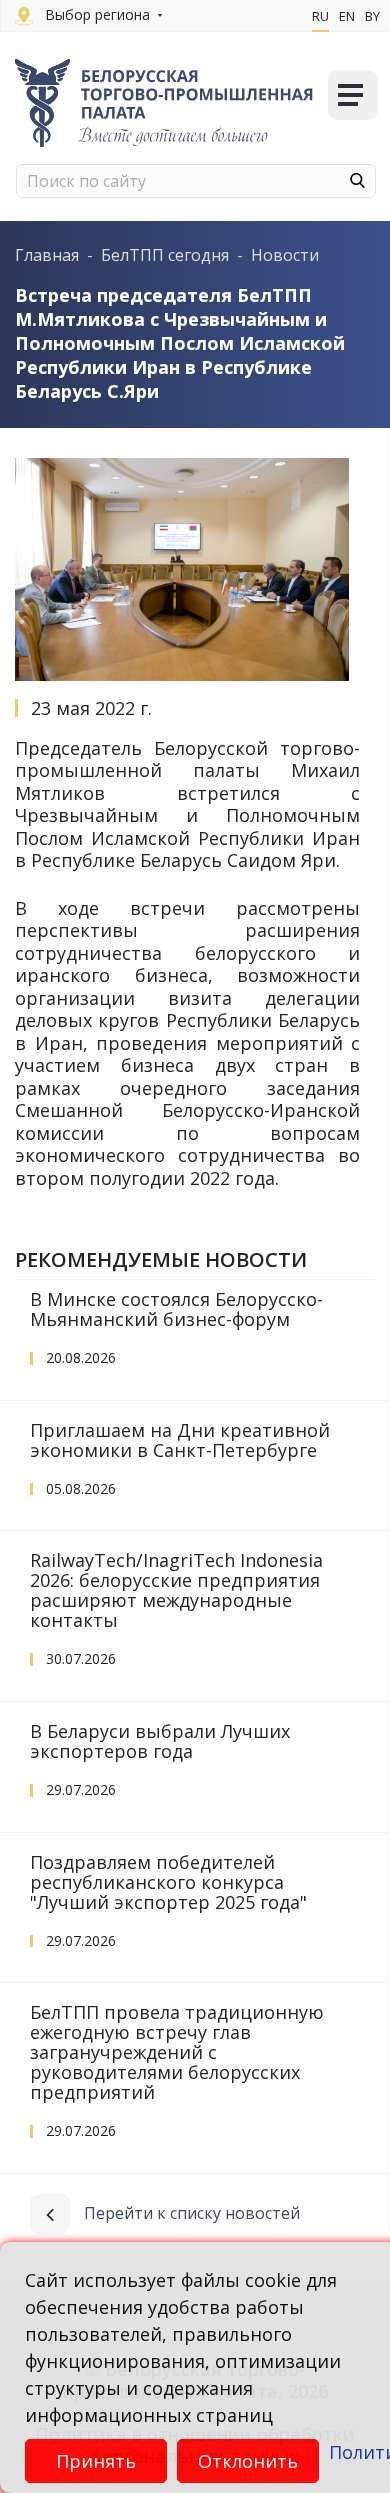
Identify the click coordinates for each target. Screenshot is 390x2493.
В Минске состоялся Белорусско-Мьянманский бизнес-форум (176, 1309)
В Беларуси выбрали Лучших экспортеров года (160, 1741)
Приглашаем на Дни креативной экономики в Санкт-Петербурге (180, 1440)
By (372, 16)
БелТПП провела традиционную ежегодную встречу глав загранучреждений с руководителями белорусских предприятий (177, 2052)
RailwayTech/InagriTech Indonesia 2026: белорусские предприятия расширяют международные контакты (176, 1590)
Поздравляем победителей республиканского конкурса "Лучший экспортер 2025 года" (168, 1882)
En (347, 16)
